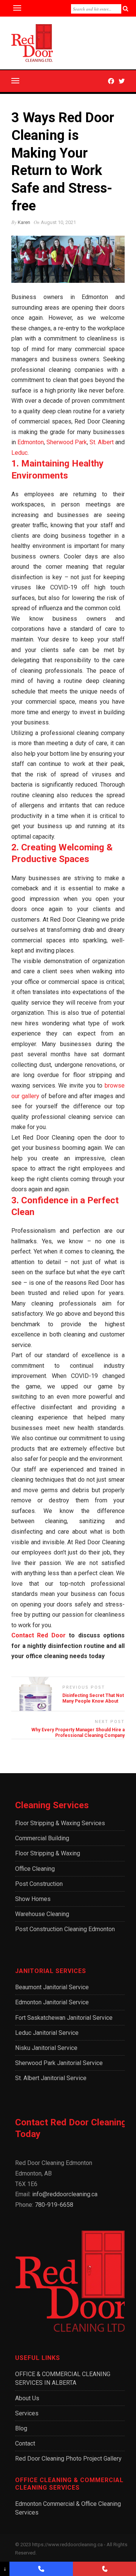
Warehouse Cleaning (42, 1914)
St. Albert (102, 442)
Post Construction (39, 1884)
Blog (21, 2428)
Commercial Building (42, 1838)
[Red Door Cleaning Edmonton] (41, 2569)
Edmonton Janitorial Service (52, 2002)
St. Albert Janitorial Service (51, 2078)
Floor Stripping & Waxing (48, 1853)
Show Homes (33, 1899)
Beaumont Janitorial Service (52, 1987)
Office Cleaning (35, 1869)
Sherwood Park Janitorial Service (59, 2063)
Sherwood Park (67, 442)
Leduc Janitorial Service (47, 2033)
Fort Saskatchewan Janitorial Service (64, 2018)
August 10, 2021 (58, 222)
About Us (27, 2398)
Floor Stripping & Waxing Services (60, 1823)
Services (27, 2413)
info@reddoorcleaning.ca (65, 2194)
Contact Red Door (39, 1635)
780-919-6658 (54, 2205)
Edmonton (30, 442)
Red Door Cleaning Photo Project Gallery (68, 2459)
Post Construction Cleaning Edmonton (65, 1929)
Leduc (19, 453)
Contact (25, 2443)
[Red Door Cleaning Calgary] (104, 2569)
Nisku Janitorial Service (46, 2048)
